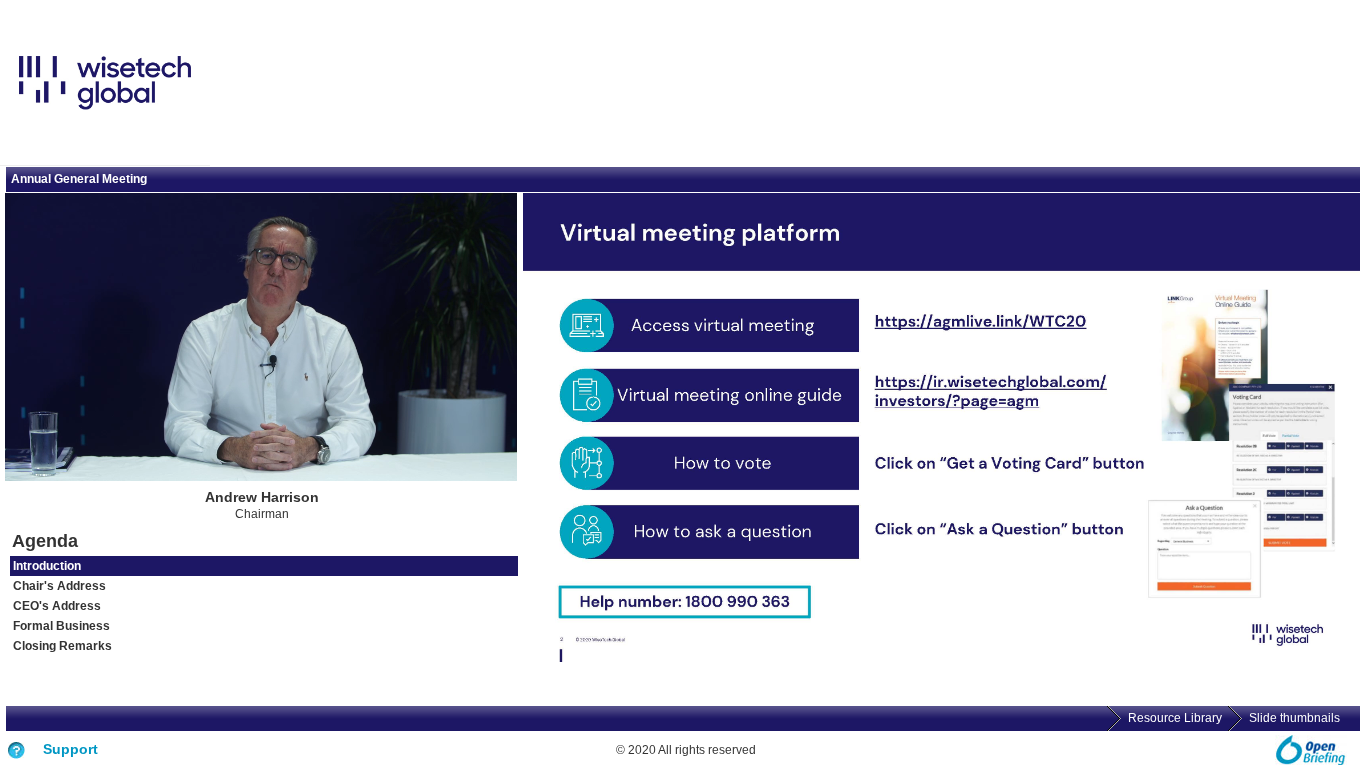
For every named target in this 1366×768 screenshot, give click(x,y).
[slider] (89, 466)
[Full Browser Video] (472, 466)
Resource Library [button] (1175, 718)
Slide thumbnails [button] (1294, 718)
